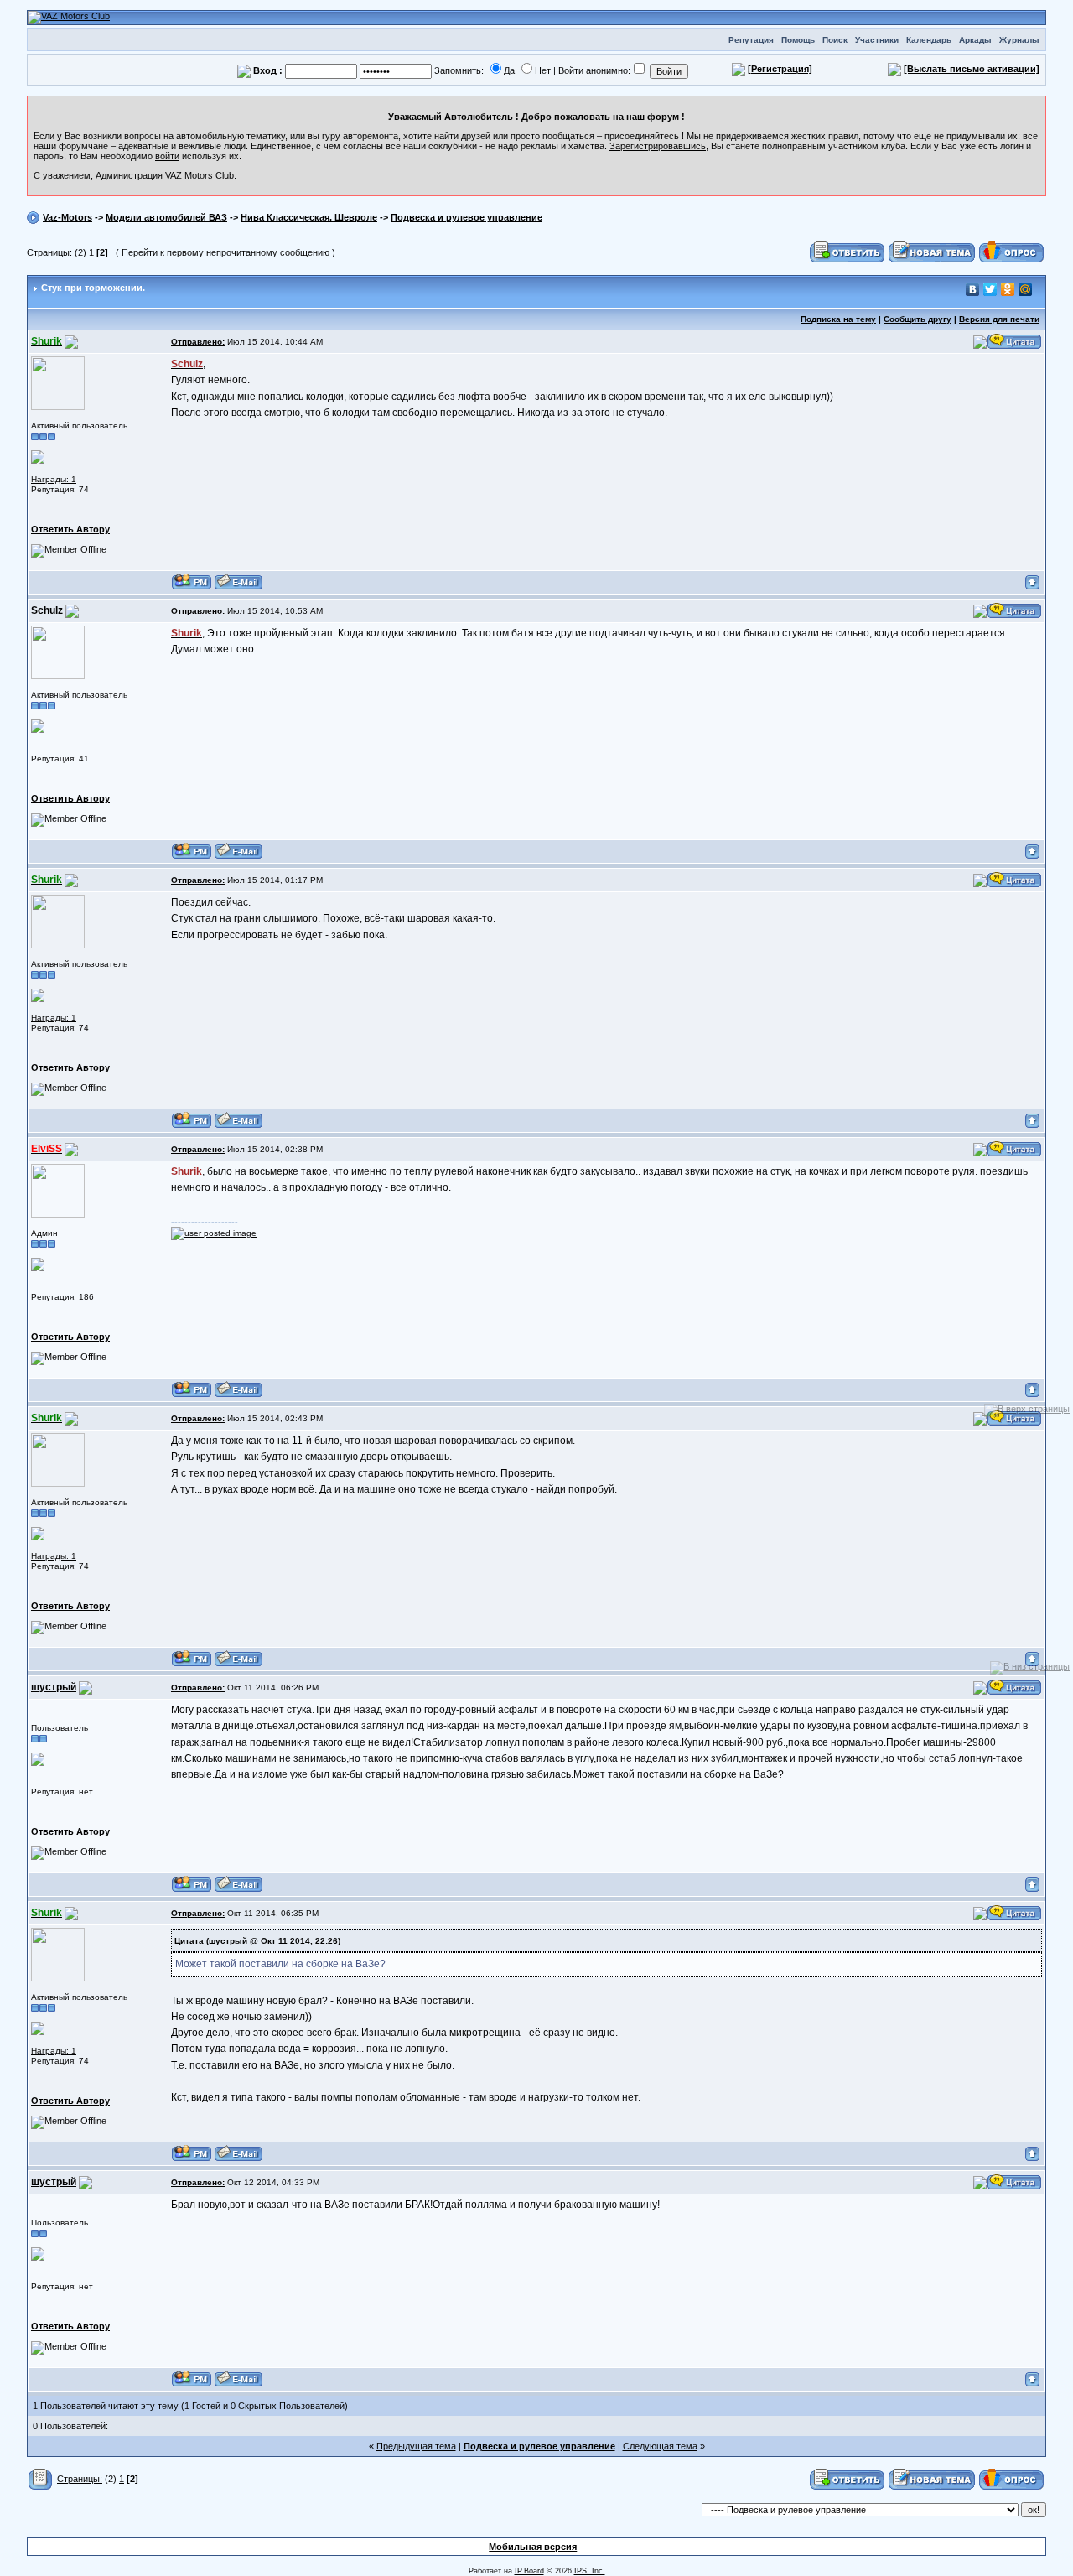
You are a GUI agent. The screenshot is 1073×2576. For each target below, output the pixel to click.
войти (167, 156)
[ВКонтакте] (973, 289)
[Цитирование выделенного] (980, 341)
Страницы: (49, 252)
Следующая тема (660, 2446)
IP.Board (529, 2571)
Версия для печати (999, 319)
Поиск (835, 40)
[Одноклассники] (1008, 289)
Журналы (1019, 40)
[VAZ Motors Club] (69, 17)
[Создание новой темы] (932, 252)
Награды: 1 (54, 479)
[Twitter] (990, 289)
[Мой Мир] (1026, 289)
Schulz (47, 610)
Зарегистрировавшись (658, 146)
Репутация (751, 40)
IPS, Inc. (590, 2571)
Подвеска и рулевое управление (467, 217)
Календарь (929, 40)
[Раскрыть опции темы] (41, 2479)
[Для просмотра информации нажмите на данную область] (38, 457)
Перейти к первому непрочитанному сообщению (225, 252)
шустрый (54, 1687)
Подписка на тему (838, 319)
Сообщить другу (917, 319)
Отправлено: (198, 342)
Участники (877, 40)
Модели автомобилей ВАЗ (166, 217)
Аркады (975, 40)
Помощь (798, 40)
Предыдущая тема (416, 2446)
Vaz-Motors (67, 217)
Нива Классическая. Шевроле (309, 217)
